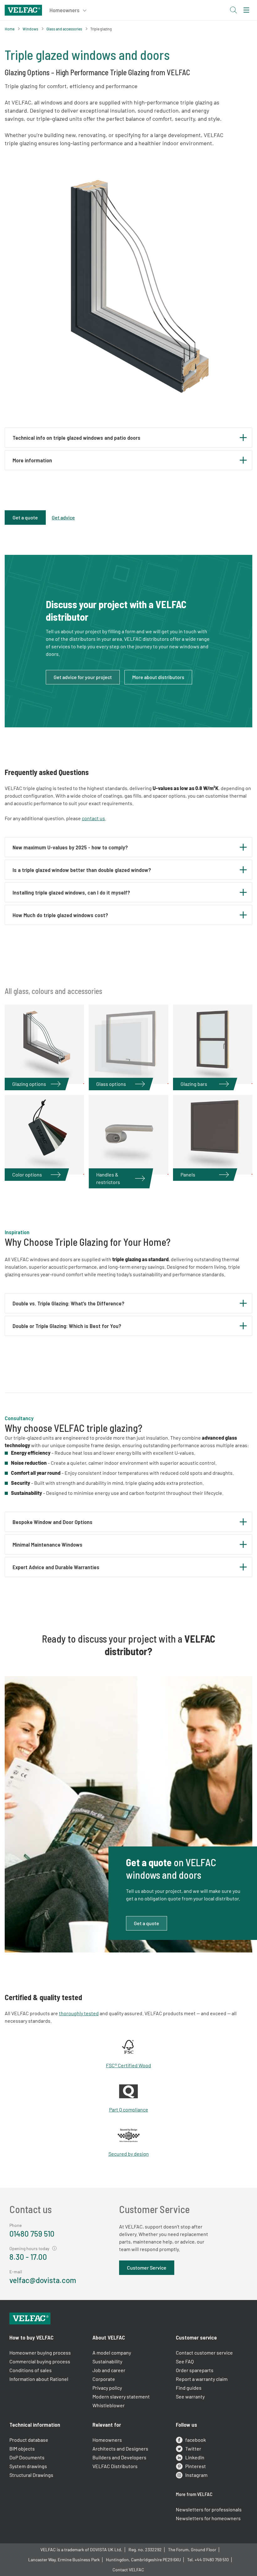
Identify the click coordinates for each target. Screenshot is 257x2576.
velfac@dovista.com (43, 2280)
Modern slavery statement (121, 2396)
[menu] (246, 10)
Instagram (196, 2475)
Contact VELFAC (128, 2570)
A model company (112, 2353)
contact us (93, 818)
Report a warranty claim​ (202, 2379)
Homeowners (107, 2440)
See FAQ (185, 2361)
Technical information (35, 2425)
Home (10, 29)
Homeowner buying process (40, 2353)
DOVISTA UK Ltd (105, 2549)
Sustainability (107, 2361)
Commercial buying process (40, 2361)
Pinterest (196, 2466)
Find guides (189, 2388)
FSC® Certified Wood (128, 2065)
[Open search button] (233, 10)
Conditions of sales (31, 2370)
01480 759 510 (32, 2234)
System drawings (28, 2466)
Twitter (193, 2449)
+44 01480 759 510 (212, 2560)
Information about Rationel (39, 2379)
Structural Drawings (31, 2475)
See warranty (190, 2396)
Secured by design (129, 2154)
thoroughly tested (79, 2013)
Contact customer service (204, 2353)
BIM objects (22, 2449)
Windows (30, 29)
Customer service (196, 2337)
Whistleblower (109, 2405)
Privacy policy (107, 2388)
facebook (196, 2440)
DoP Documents (27, 2457)
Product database (29, 2440)
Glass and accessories (64, 29)
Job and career (109, 2370)
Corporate (104, 2379)
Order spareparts (195, 2370)
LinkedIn (195, 2457)
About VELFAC (109, 2337)
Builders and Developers (119, 2457)
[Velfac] (23, 9)
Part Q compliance (129, 2109)
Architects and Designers (120, 2449)
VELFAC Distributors (115, 2466)
